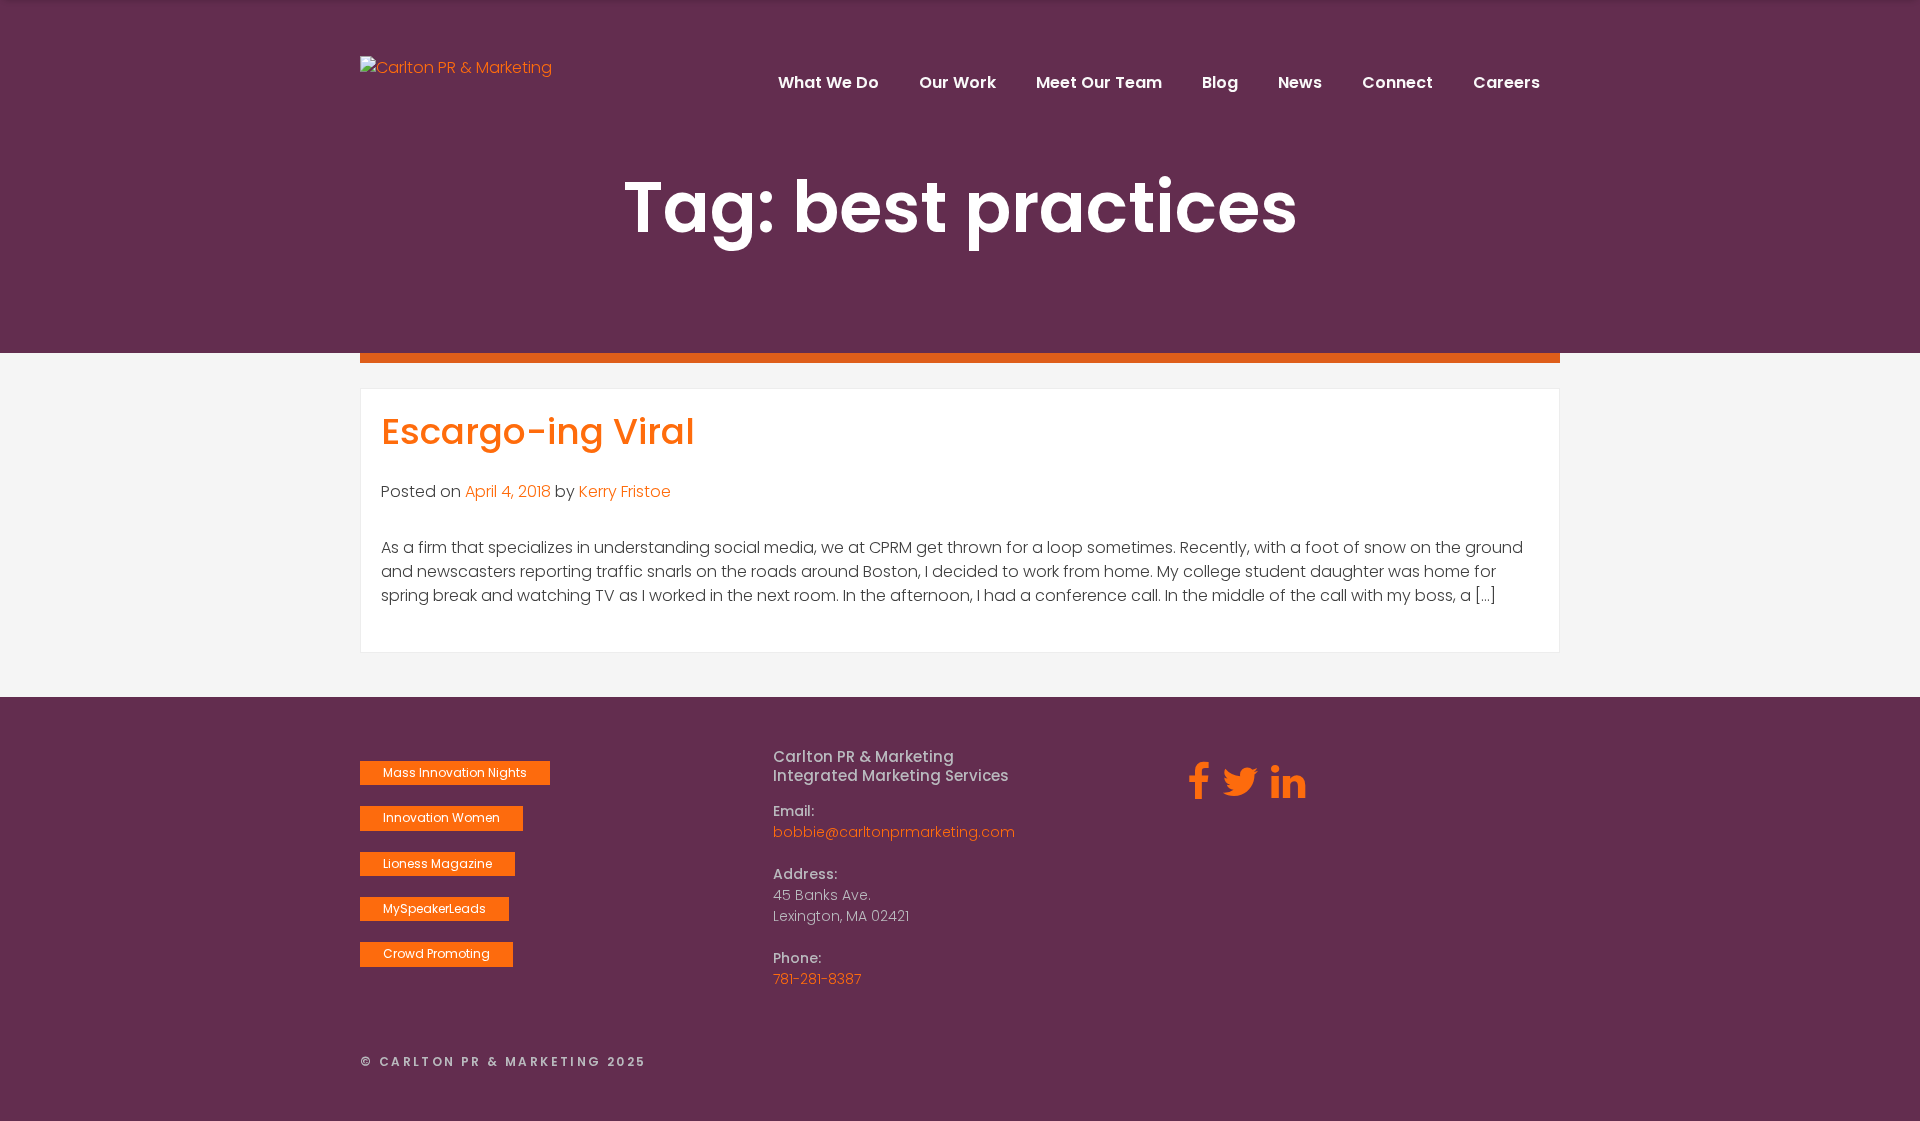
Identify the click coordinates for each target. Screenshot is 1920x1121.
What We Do (828, 82)
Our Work (957, 82)
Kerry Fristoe (625, 491)
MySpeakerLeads (434, 908)
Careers (1506, 82)
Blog (1220, 82)
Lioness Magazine (437, 863)
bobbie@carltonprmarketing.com (894, 832)
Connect (1397, 82)
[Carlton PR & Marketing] (456, 67)
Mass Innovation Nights (455, 772)
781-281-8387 (817, 979)
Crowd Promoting (436, 953)
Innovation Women (441, 817)
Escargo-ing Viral (538, 431)
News (1300, 82)
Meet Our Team (1099, 82)
